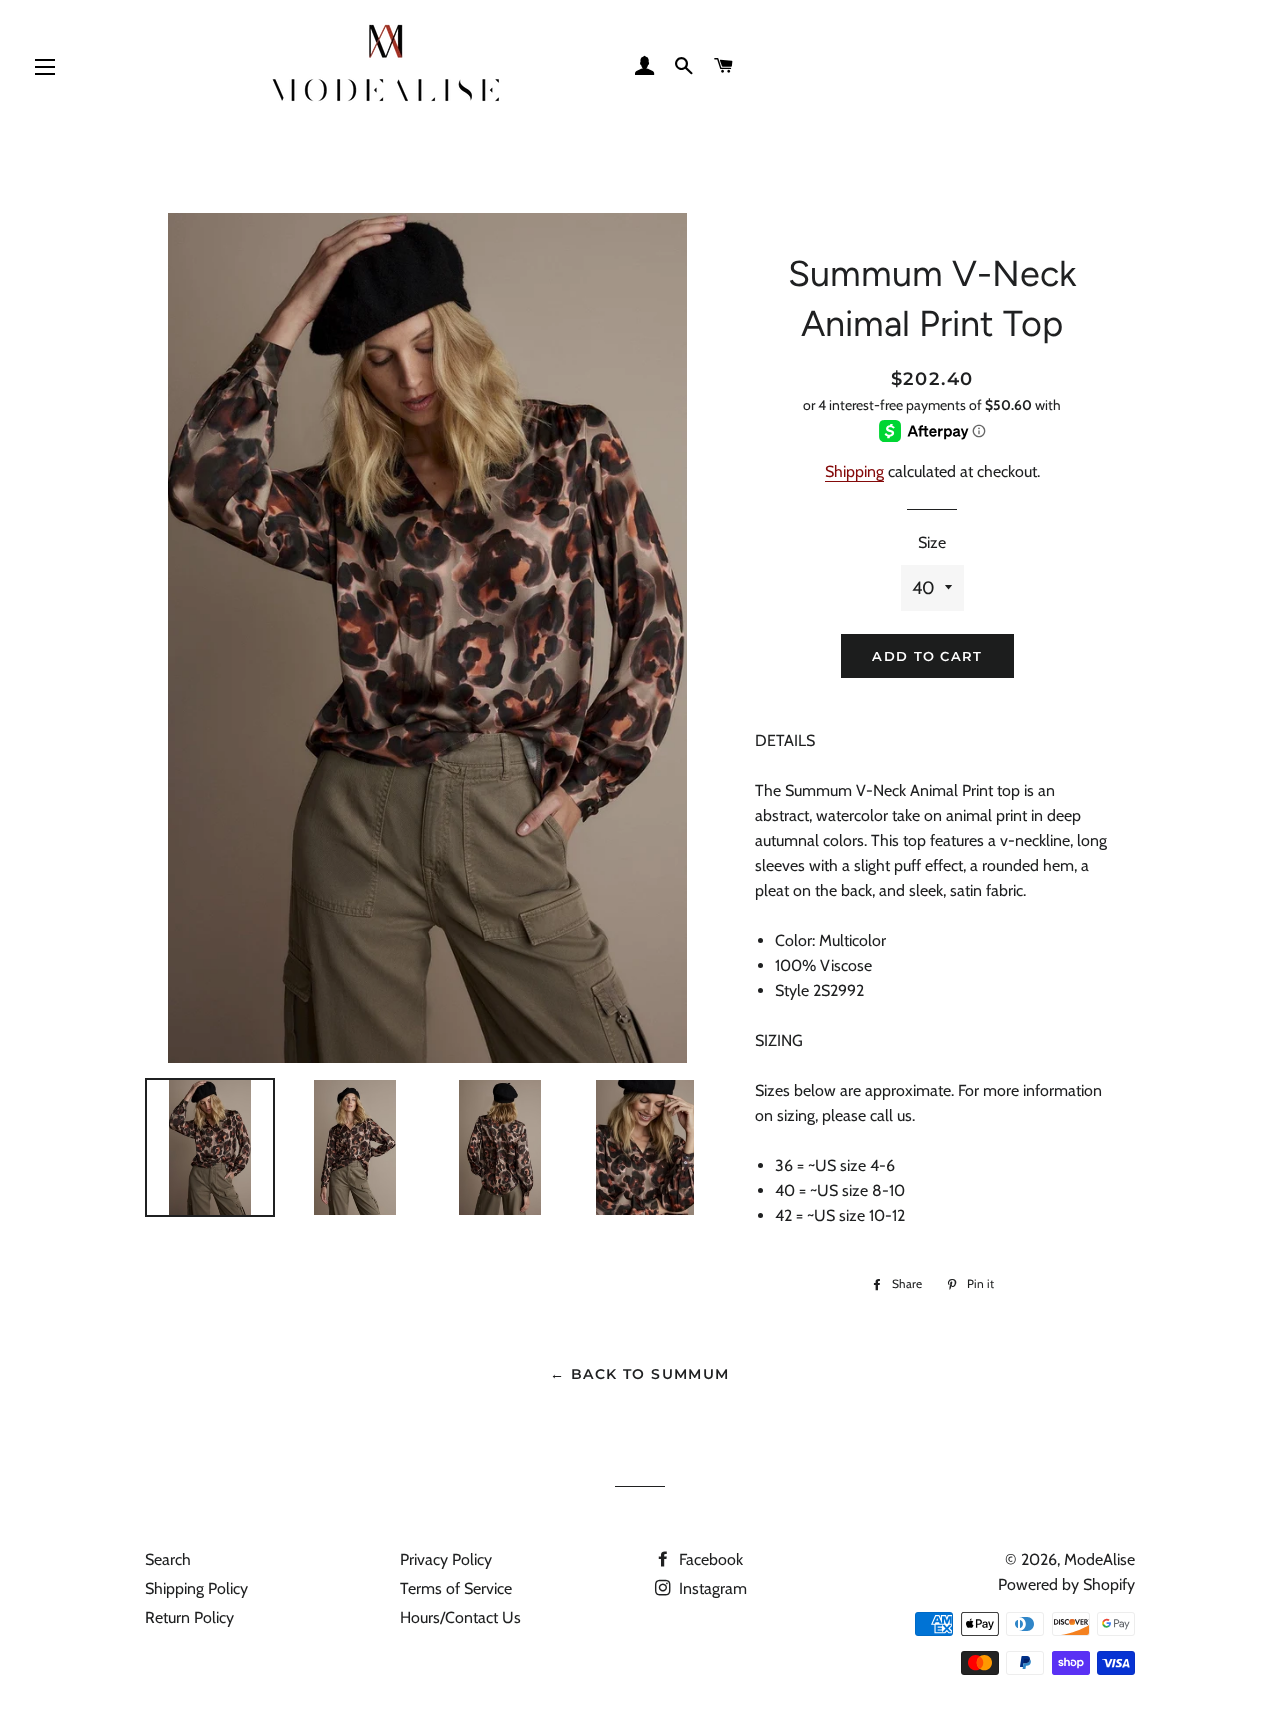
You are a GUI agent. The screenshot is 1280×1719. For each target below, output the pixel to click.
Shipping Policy (196, 1588)
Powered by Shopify (1066, 1584)
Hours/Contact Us (460, 1617)
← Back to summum (639, 1374)
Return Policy (189, 1617)
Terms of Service (456, 1588)
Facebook (709, 1559)
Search (168, 1559)
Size (932, 542)
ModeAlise (1099, 1559)
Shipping (854, 471)
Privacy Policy (446, 1559)
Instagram (711, 1588)
